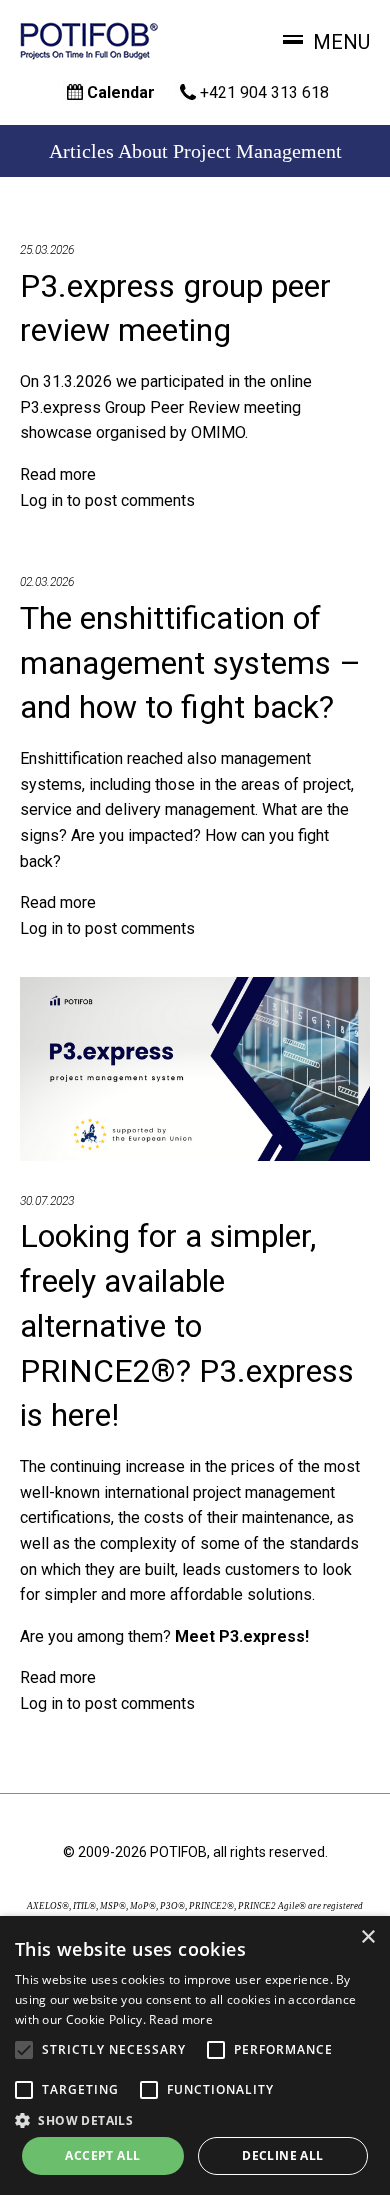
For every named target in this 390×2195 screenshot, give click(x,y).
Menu (341, 42)
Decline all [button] (282, 2155)
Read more (58, 474)
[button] (195, 2119)
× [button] (367, 1937)
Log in (41, 500)
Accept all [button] (102, 2155)
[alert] (195, 2055)
